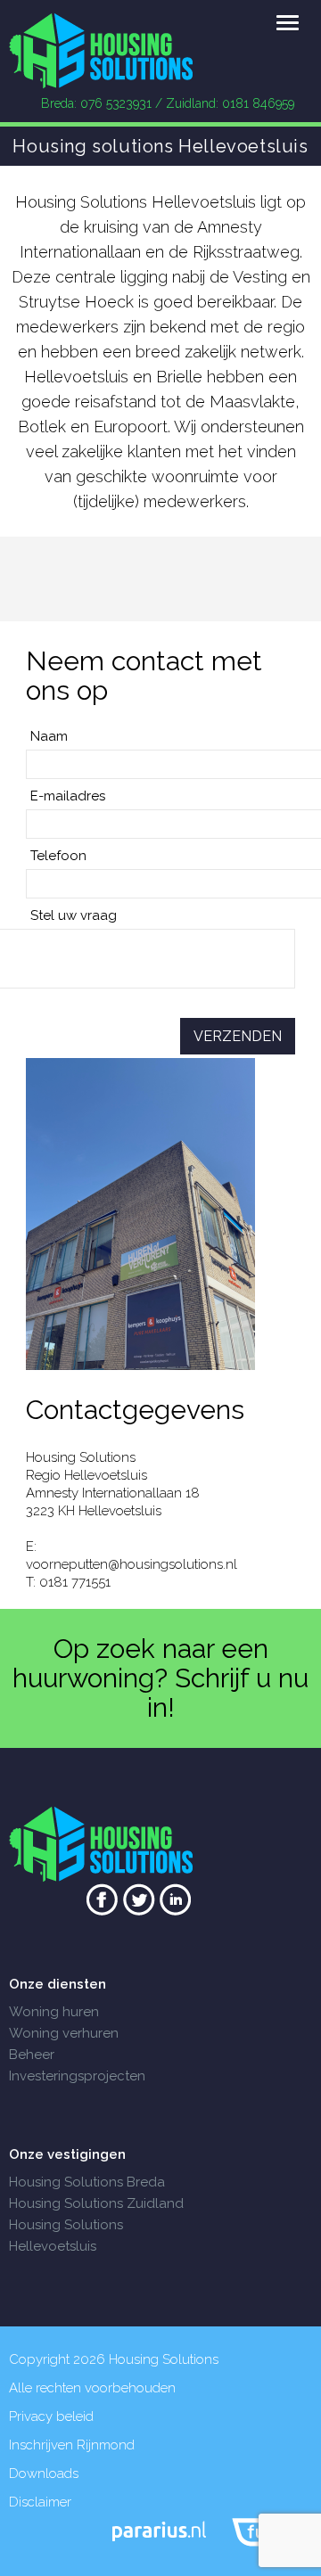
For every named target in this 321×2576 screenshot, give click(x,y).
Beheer (32, 2055)
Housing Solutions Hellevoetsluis (66, 2236)
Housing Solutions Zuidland (96, 2203)
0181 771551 (75, 1582)
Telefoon (58, 856)
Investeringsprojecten (77, 2076)
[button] (288, 24)
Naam (49, 736)
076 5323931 (116, 103)
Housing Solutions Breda (87, 2182)
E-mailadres (68, 796)
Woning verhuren (64, 2033)
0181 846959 (258, 103)
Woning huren (54, 2012)
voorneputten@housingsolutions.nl (132, 1564)
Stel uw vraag (74, 915)
